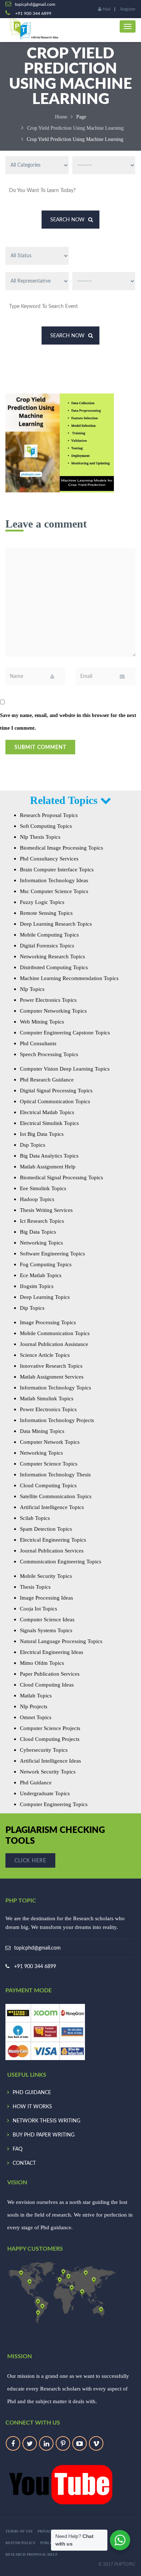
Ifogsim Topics (37, 1286)
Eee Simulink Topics (43, 1188)
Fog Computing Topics (46, 1264)
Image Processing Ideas (46, 1598)
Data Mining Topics (42, 1431)
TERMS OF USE (19, 2531)
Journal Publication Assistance (54, 1344)
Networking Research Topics (52, 956)
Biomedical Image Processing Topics (61, 848)
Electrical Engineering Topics (53, 1540)
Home (61, 117)
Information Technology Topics (55, 1388)
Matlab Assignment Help (48, 1167)
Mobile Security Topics (46, 1576)
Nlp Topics (32, 989)
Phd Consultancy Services (49, 859)
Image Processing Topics (48, 1322)
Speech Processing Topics (49, 1054)
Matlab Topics (36, 1696)
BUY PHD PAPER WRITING (44, 2135)
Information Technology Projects (57, 1420)
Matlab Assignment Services (52, 1377)
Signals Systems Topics (46, 1630)
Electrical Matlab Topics (47, 1112)
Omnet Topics (36, 1717)
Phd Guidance (36, 1783)
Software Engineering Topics (52, 1254)
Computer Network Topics (50, 1442)
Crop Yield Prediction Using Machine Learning (75, 128)
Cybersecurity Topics (44, 1750)
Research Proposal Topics (49, 815)
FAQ (18, 2149)
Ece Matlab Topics (41, 1275)
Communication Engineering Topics (61, 1562)
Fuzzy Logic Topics (42, 902)
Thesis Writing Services (46, 1210)
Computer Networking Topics (53, 1011)
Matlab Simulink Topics (47, 1399)
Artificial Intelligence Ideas (50, 1761)
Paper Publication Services (50, 1674)
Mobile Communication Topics (55, 1333)
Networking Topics (41, 1243)
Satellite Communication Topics (56, 1496)
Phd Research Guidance (47, 1080)
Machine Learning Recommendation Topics (69, 978)
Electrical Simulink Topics (49, 1123)
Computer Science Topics (49, 1464)
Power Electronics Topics (48, 1000)
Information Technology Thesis (55, 1475)
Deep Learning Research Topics (56, 924)
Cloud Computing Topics (48, 1485)
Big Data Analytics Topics (49, 1156)
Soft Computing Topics (46, 826)
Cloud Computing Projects (50, 1739)
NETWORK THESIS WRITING (46, 2121)
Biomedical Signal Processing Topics (61, 1177)
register (128, 9)
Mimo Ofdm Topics (42, 1663)
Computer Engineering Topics (54, 1804)
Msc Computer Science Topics (54, 891)
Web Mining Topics (42, 1022)
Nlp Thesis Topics (40, 837)
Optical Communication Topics (55, 1101)
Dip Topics (32, 1308)
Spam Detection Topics (46, 1529)
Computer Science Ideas (47, 1620)
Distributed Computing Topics (54, 967)
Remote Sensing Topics (46, 913)
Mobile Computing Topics (49, 935)
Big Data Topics (38, 1232)
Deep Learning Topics (45, 1297)
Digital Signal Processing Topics (56, 1091)
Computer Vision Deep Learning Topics (65, 1069)
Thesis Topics (35, 1587)
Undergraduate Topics (45, 1793)
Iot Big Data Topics (42, 1134)
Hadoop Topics (37, 1199)
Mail (106, 9)
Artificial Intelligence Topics (52, 1507)
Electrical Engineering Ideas (52, 1652)
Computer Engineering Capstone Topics (65, 1033)
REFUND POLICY (20, 2543)
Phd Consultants (38, 1043)
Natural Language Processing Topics (61, 1641)
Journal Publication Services (52, 1551)
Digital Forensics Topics (47, 946)
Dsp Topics (33, 1145)
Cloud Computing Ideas (47, 1685)
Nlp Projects (34, 1706)
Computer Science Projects (50, 1728)
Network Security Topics (48, 1772)
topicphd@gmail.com (37, 1948)
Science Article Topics (45, 1355)
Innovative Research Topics (51, 1366)
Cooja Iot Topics (39, 1609)
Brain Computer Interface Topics (57, 870)
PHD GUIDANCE (32, 2093)
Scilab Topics (35, 1518)
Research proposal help (31, 2554)
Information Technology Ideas (54, 880)
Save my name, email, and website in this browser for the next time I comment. (68, 722)
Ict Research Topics (42, 1221)
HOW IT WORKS (32, 2107)
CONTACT (24, 2163)
